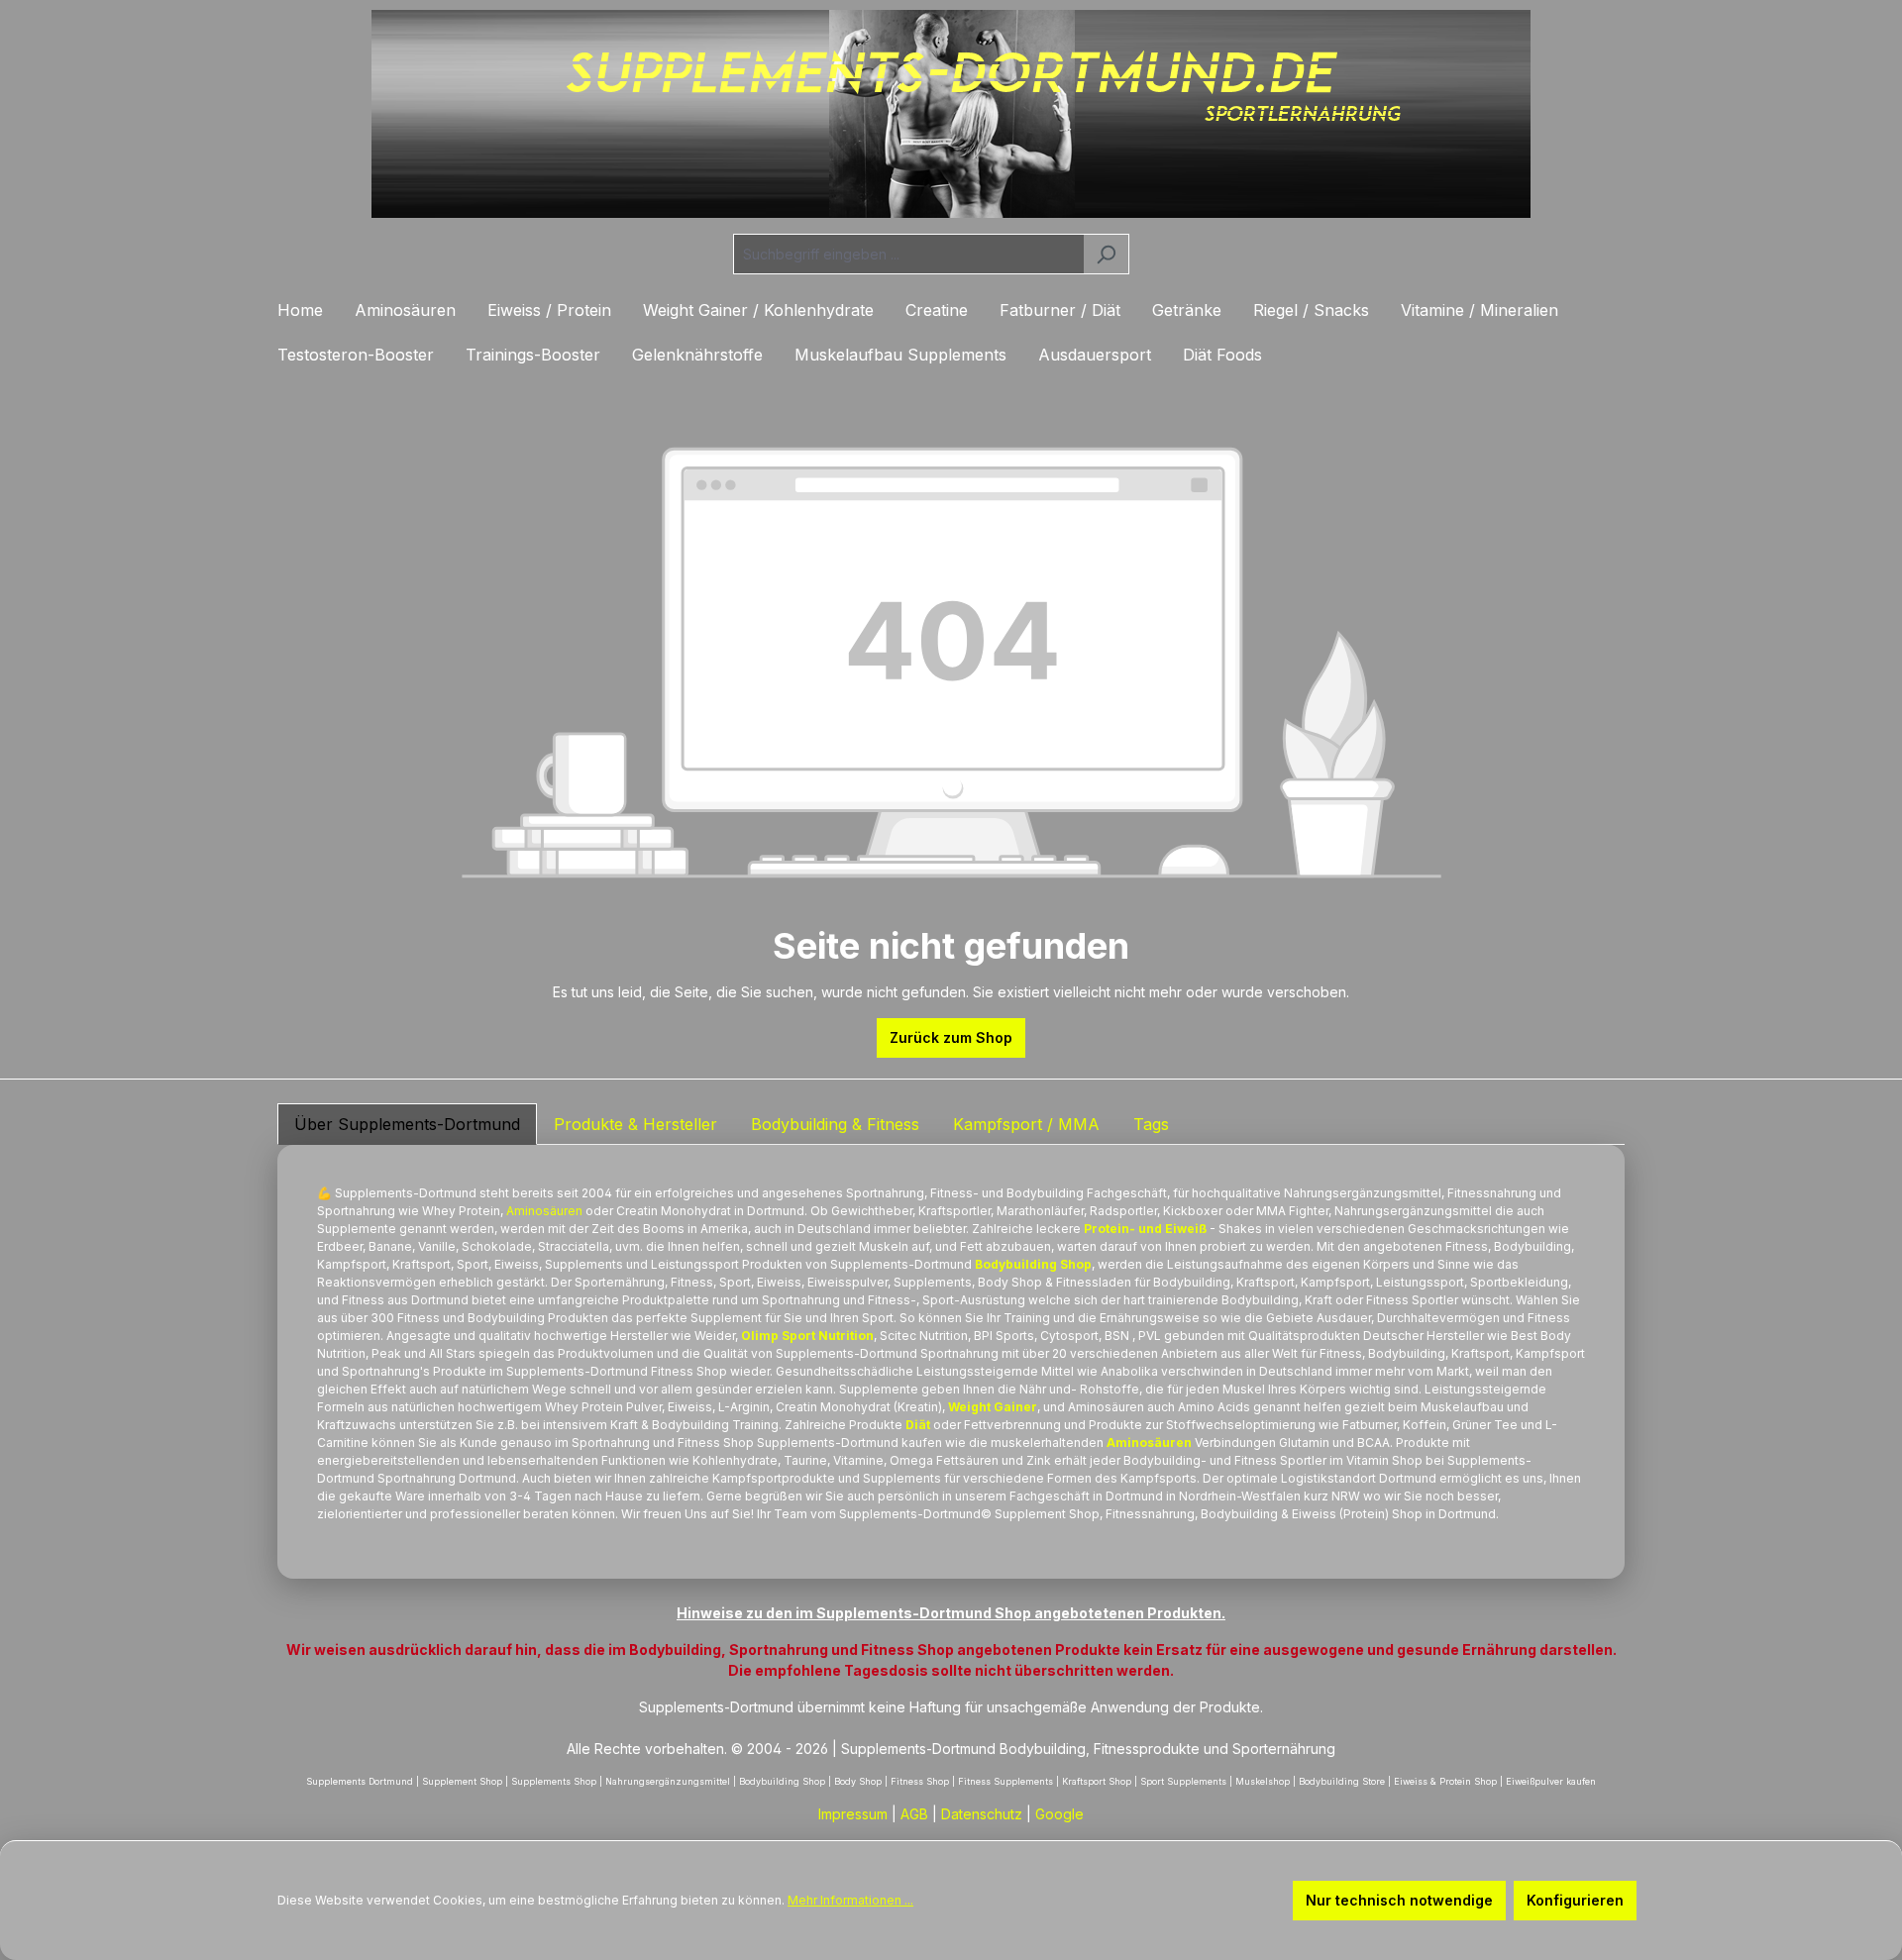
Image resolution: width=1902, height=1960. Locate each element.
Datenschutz (982, 1814)
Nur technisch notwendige (1399, 1900)
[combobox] (908, 254)
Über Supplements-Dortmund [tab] (407, 1124)
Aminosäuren (544, 1211)
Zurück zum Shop (951, 1037)
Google (1059, 1814)
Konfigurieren (1575, 1900)
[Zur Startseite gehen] (951, 114)
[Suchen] (1106, 254)
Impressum (853, 1814)
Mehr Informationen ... (850, 1900)
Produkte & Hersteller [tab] (635, 1124)
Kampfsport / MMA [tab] (1026, 1124)
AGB (914, 1814)
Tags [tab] (1151, 1124)
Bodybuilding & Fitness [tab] (835, 1124)
